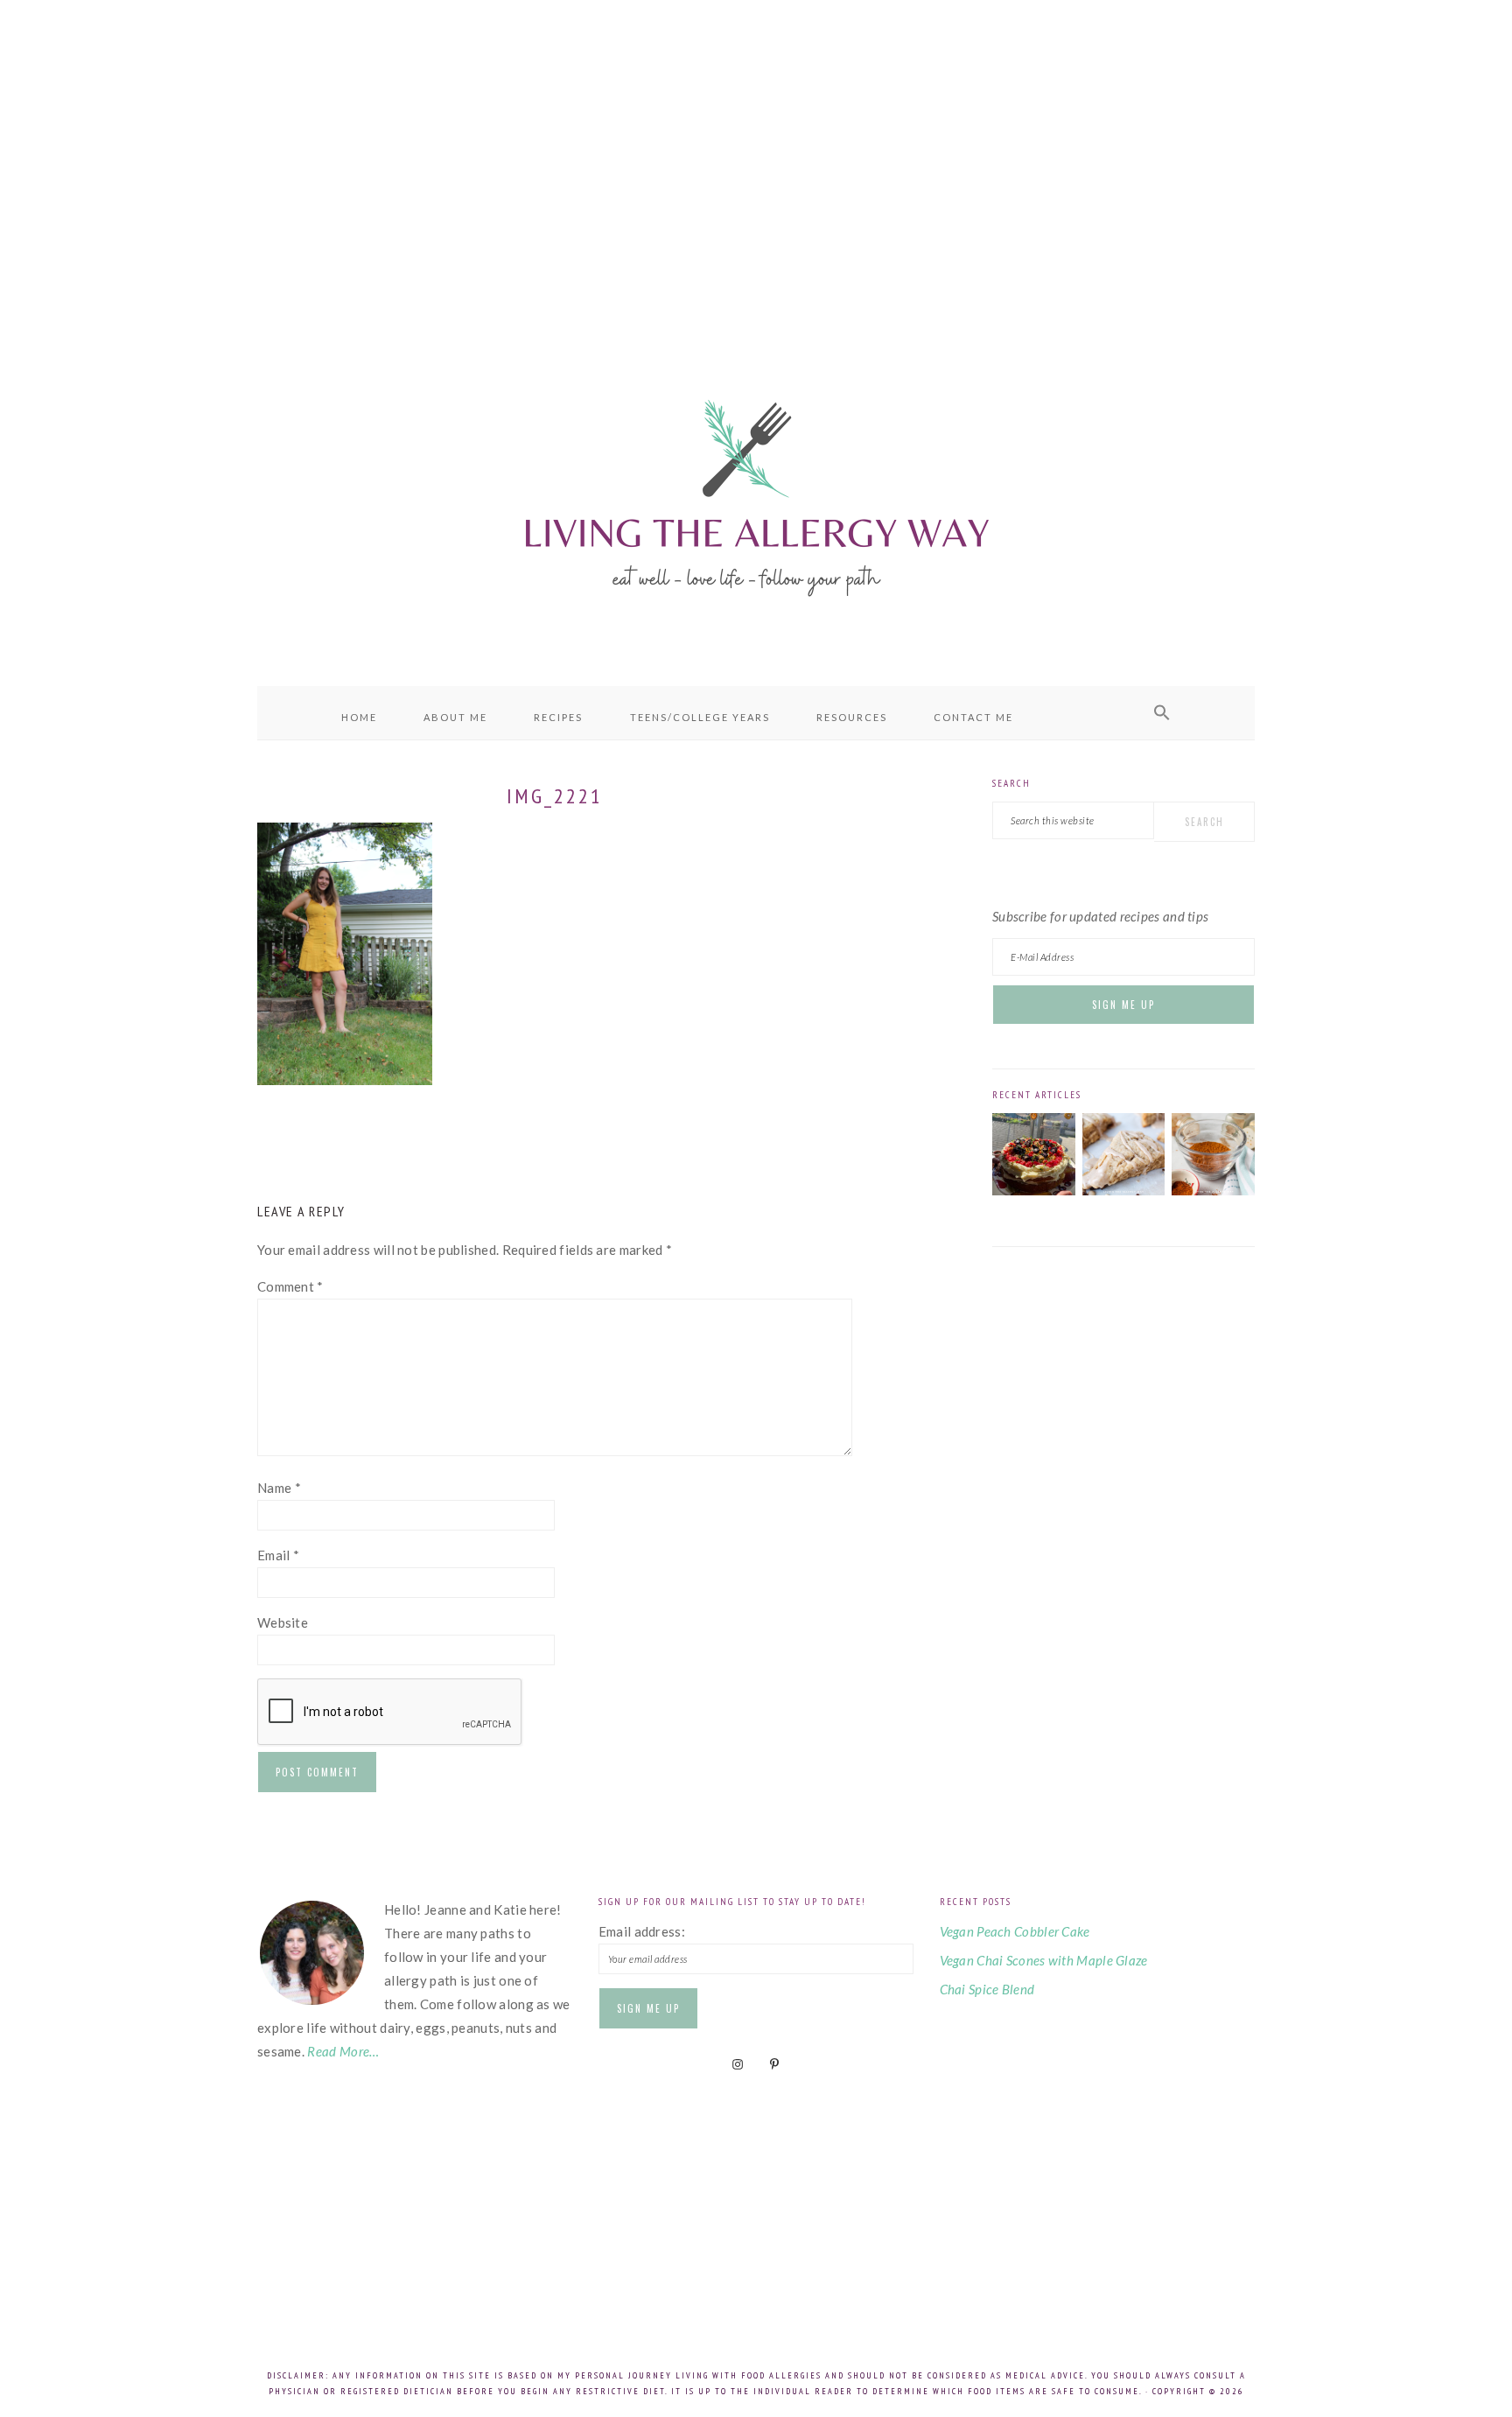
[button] (1162, 713)
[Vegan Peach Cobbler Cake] (1034, 1190)
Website (283, 1622)
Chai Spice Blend (987, 1989)
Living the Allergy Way (756, 494)
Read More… (343, 2051)
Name (279, 1488)
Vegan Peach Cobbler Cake (1015, 1931)
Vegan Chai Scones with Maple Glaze (1044, 1960)
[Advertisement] (756, 158)
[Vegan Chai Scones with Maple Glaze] (1124, 1190)
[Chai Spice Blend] (1213, 1190)
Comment (290, 1286)
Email (278, 1555)
